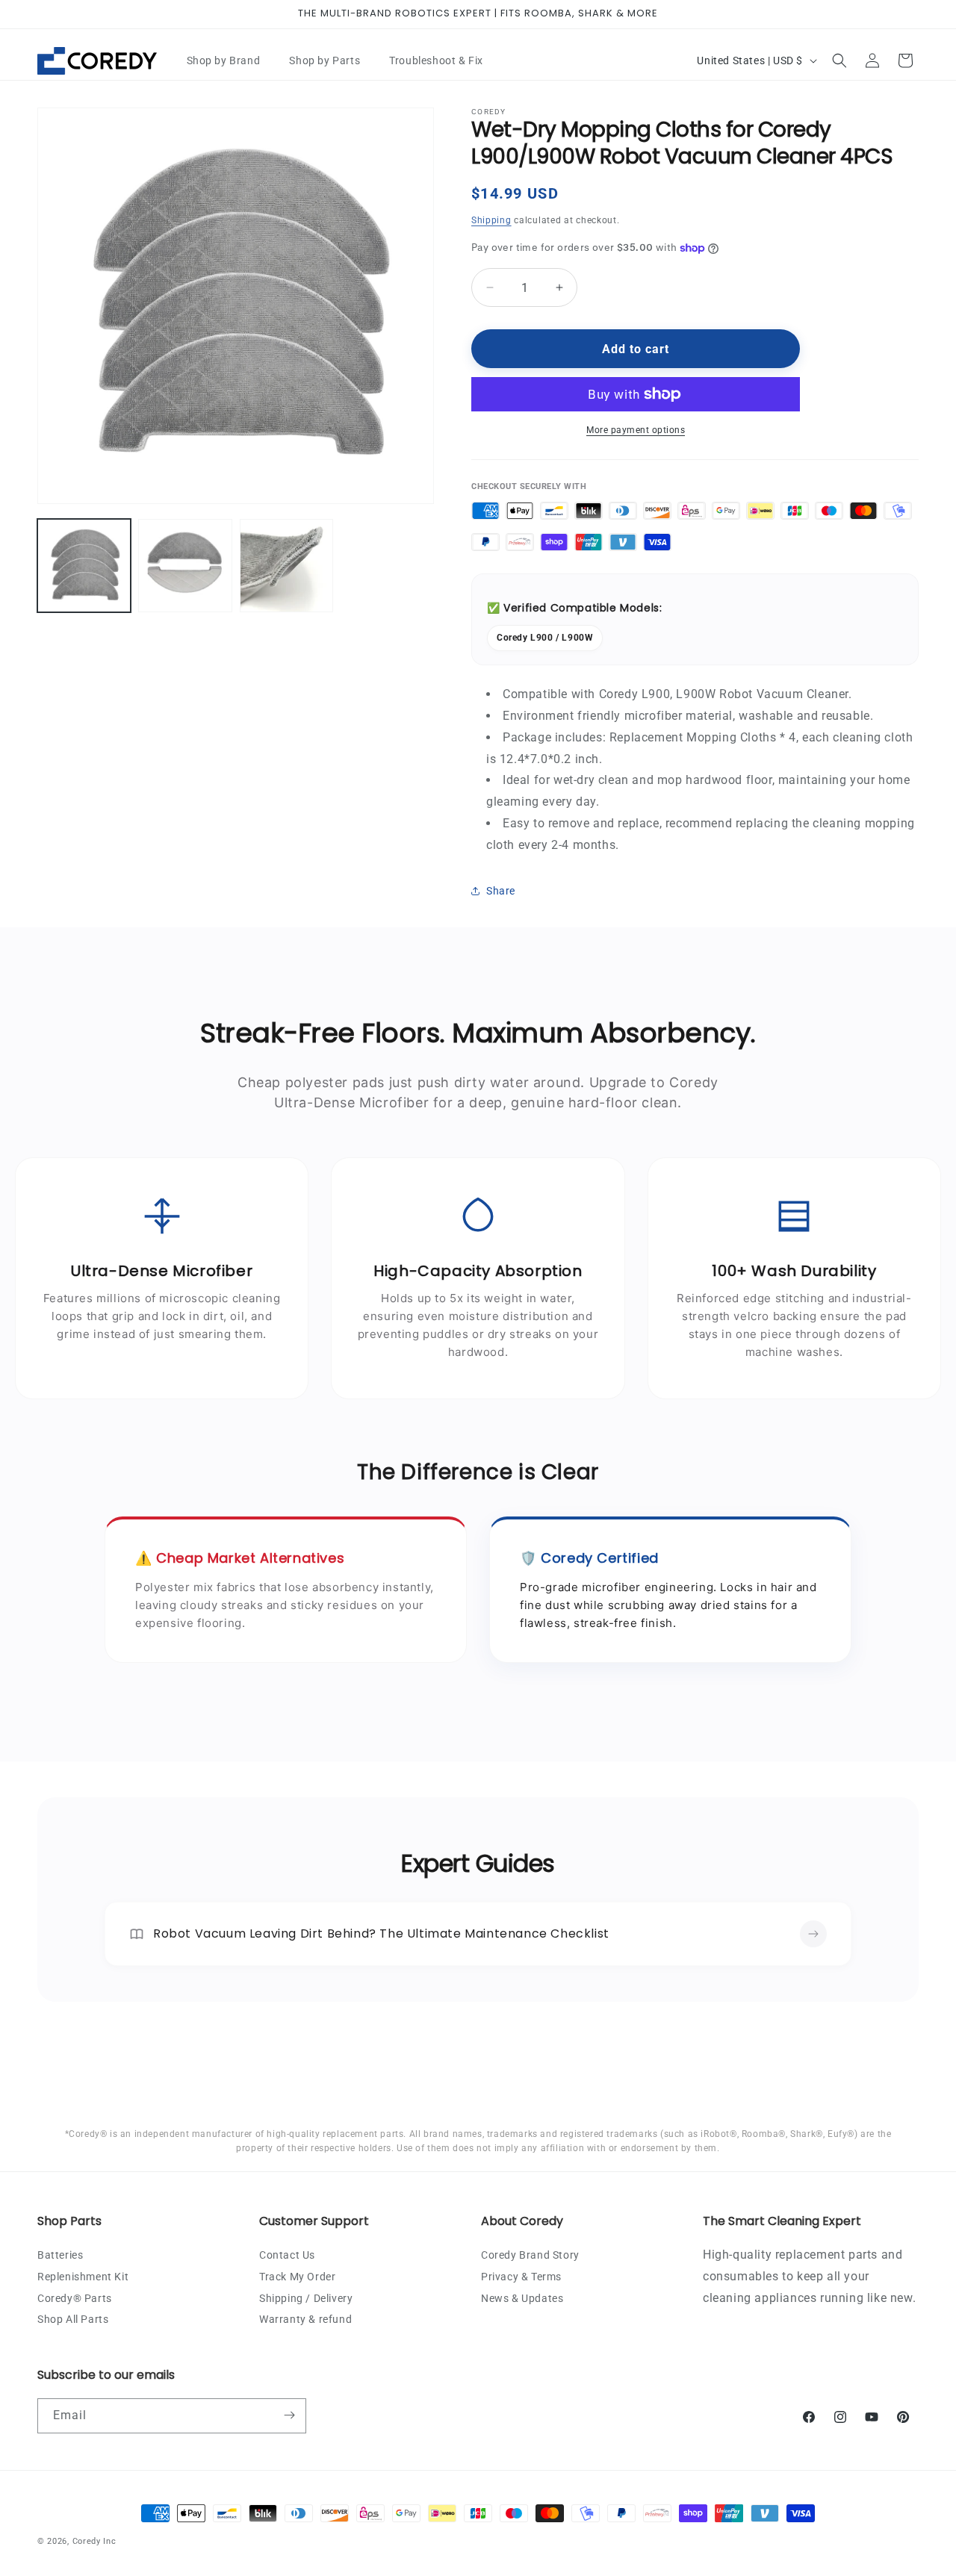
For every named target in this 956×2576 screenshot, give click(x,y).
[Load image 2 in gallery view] (185, 566)
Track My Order (297, 2276)
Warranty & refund (305, 2319)
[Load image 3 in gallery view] (286, 566)
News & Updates (522, 2297)
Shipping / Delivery (306, 2297)
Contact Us (287, 2254)
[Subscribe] (289, 2415)
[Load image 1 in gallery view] (84, 566)
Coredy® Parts (75, 2297)
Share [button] (501, 891)
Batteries (60, 2254)
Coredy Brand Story (530, 2254)
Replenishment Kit (83, 2276)
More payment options (636, 430)
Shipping (491, 220)
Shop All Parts (73, 2319)
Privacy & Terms (521, 2276)
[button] (229, 60)
